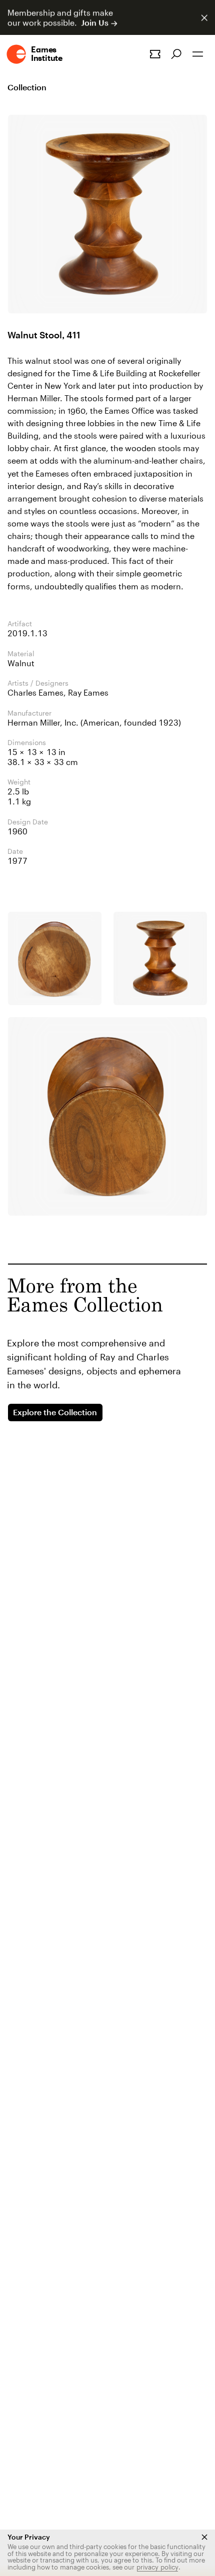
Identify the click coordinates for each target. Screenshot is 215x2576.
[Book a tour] (155, 54)
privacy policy (157, 2567)
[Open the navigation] (198, 54)
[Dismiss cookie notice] (204, 2537)
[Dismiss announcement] (204, 18)
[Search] (176, 54)
